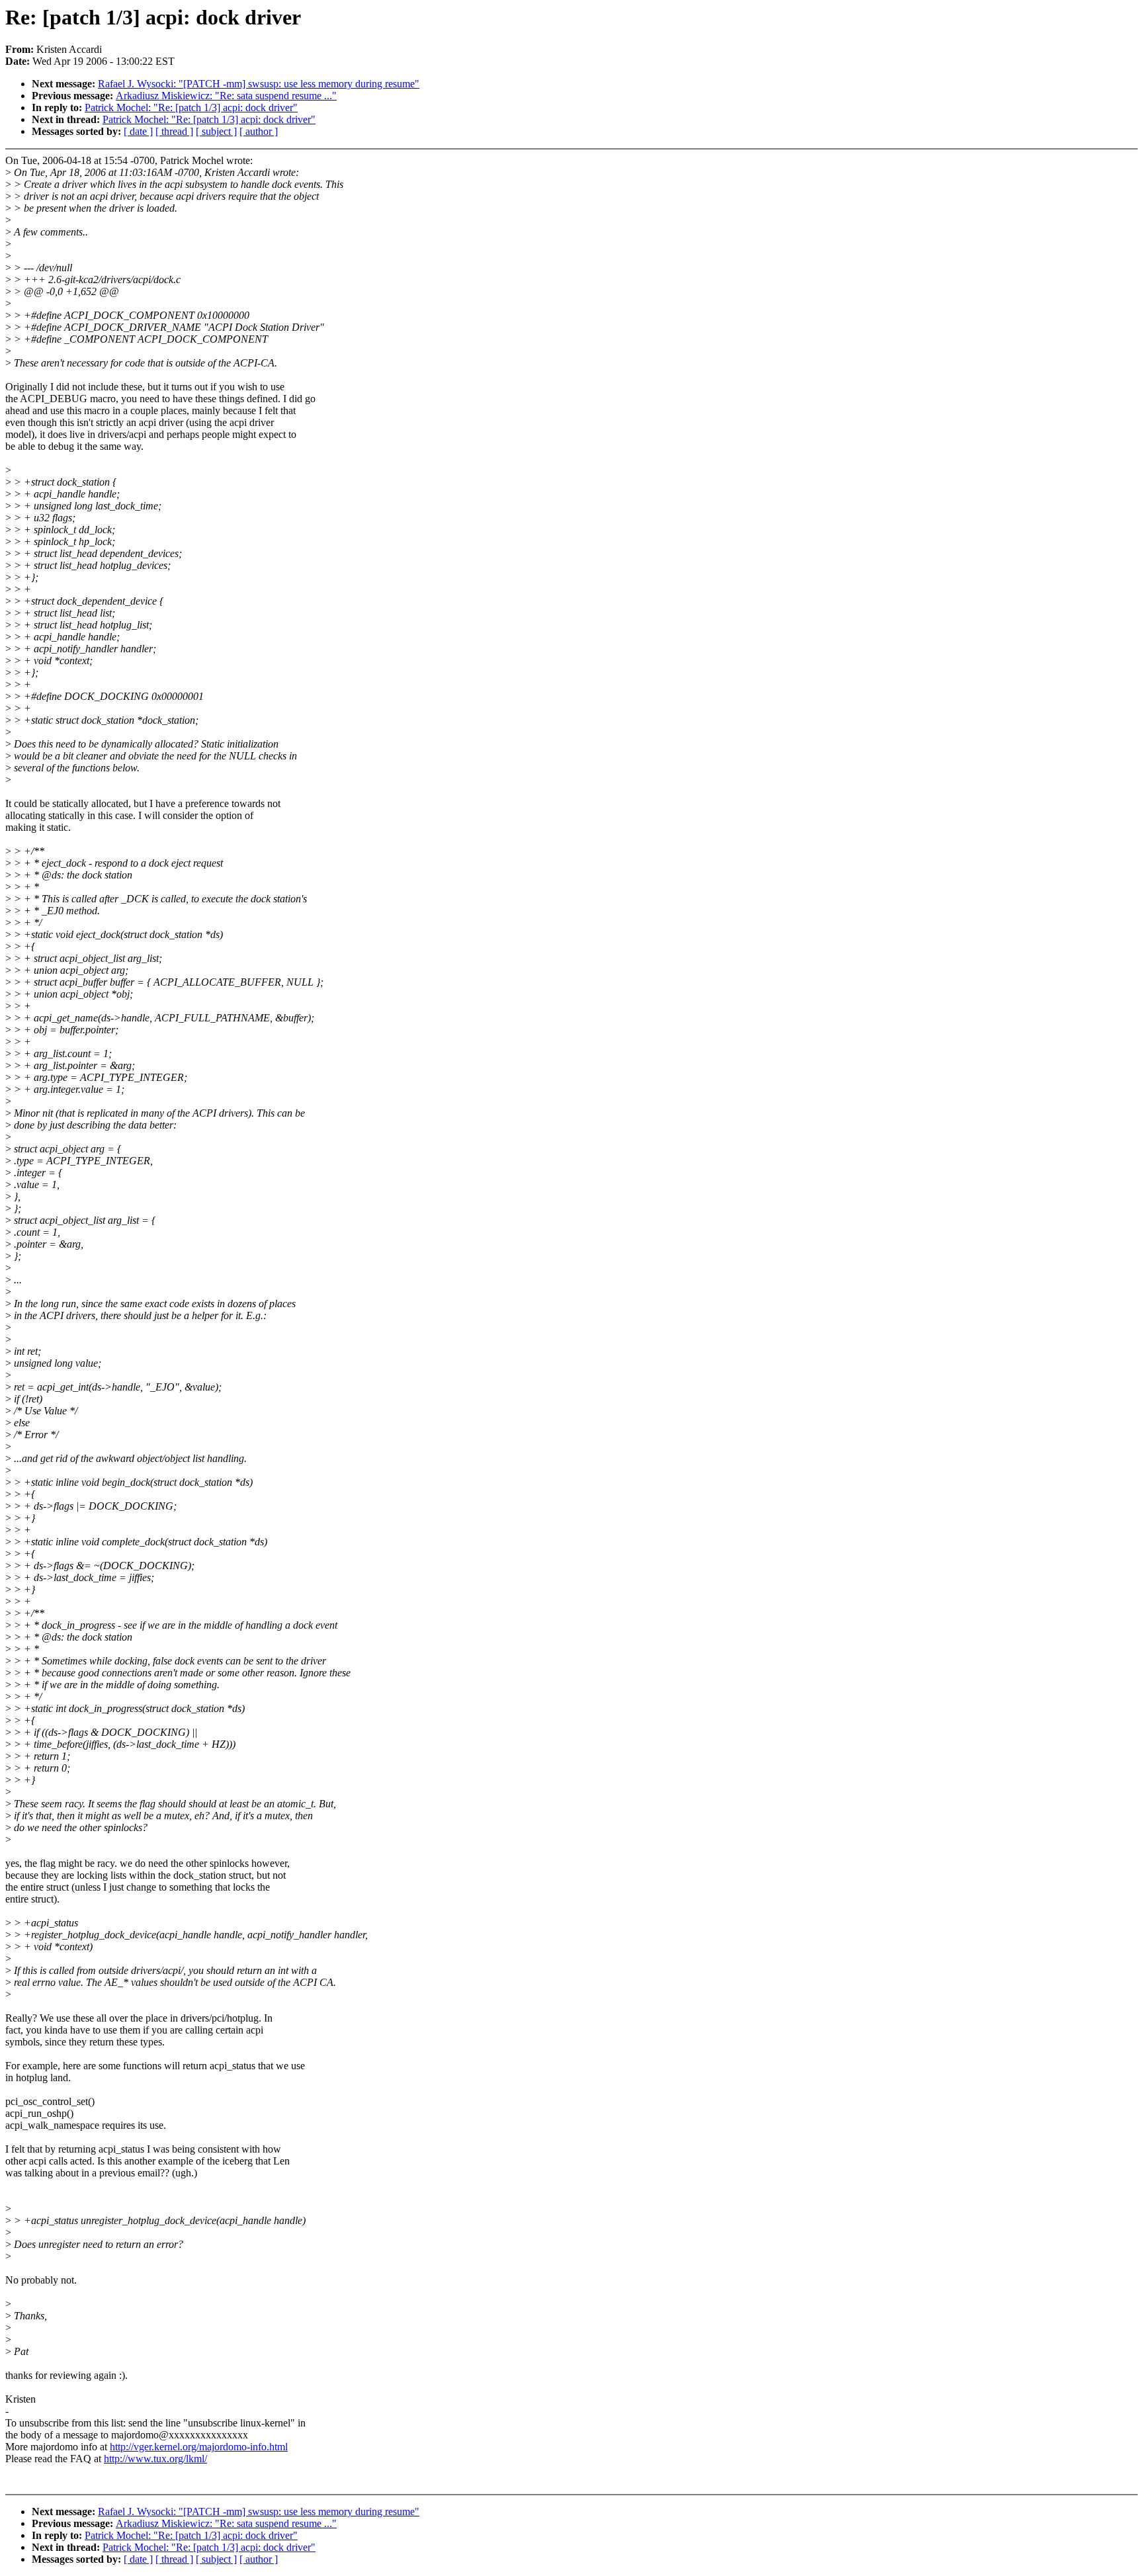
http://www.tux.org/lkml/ (155, 2459)
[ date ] (138, 131)
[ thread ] (174, 131)
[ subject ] (216, 131)
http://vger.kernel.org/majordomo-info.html (199, 2447)
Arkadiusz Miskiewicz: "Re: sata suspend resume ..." (226, 96)
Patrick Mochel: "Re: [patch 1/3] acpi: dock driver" (191, 107)
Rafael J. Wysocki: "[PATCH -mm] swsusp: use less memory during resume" (259, 84)
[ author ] (259, 131)
